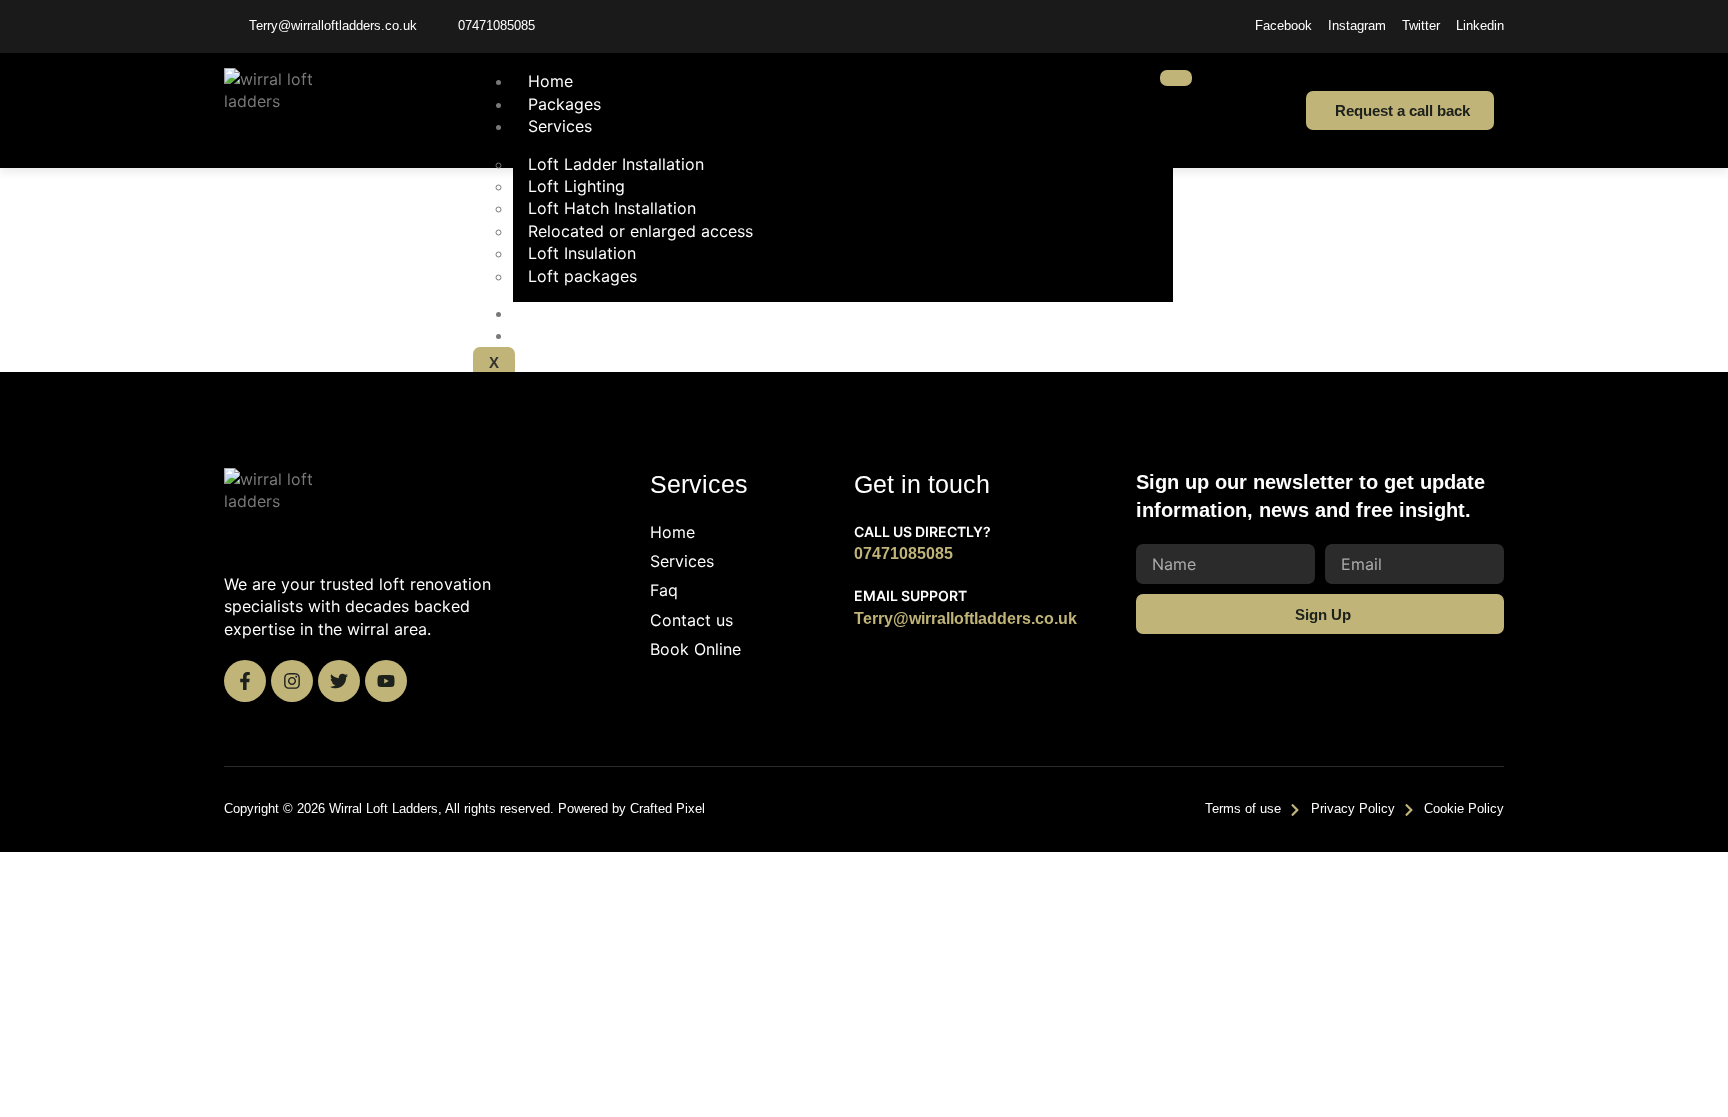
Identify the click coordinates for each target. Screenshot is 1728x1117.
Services (560, 126)
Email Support (910, 595)
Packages (564, 104)
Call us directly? (922, 531)
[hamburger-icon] (1176, 78)
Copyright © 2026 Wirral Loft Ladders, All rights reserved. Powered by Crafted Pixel (464, 808)
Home (550, 81)
